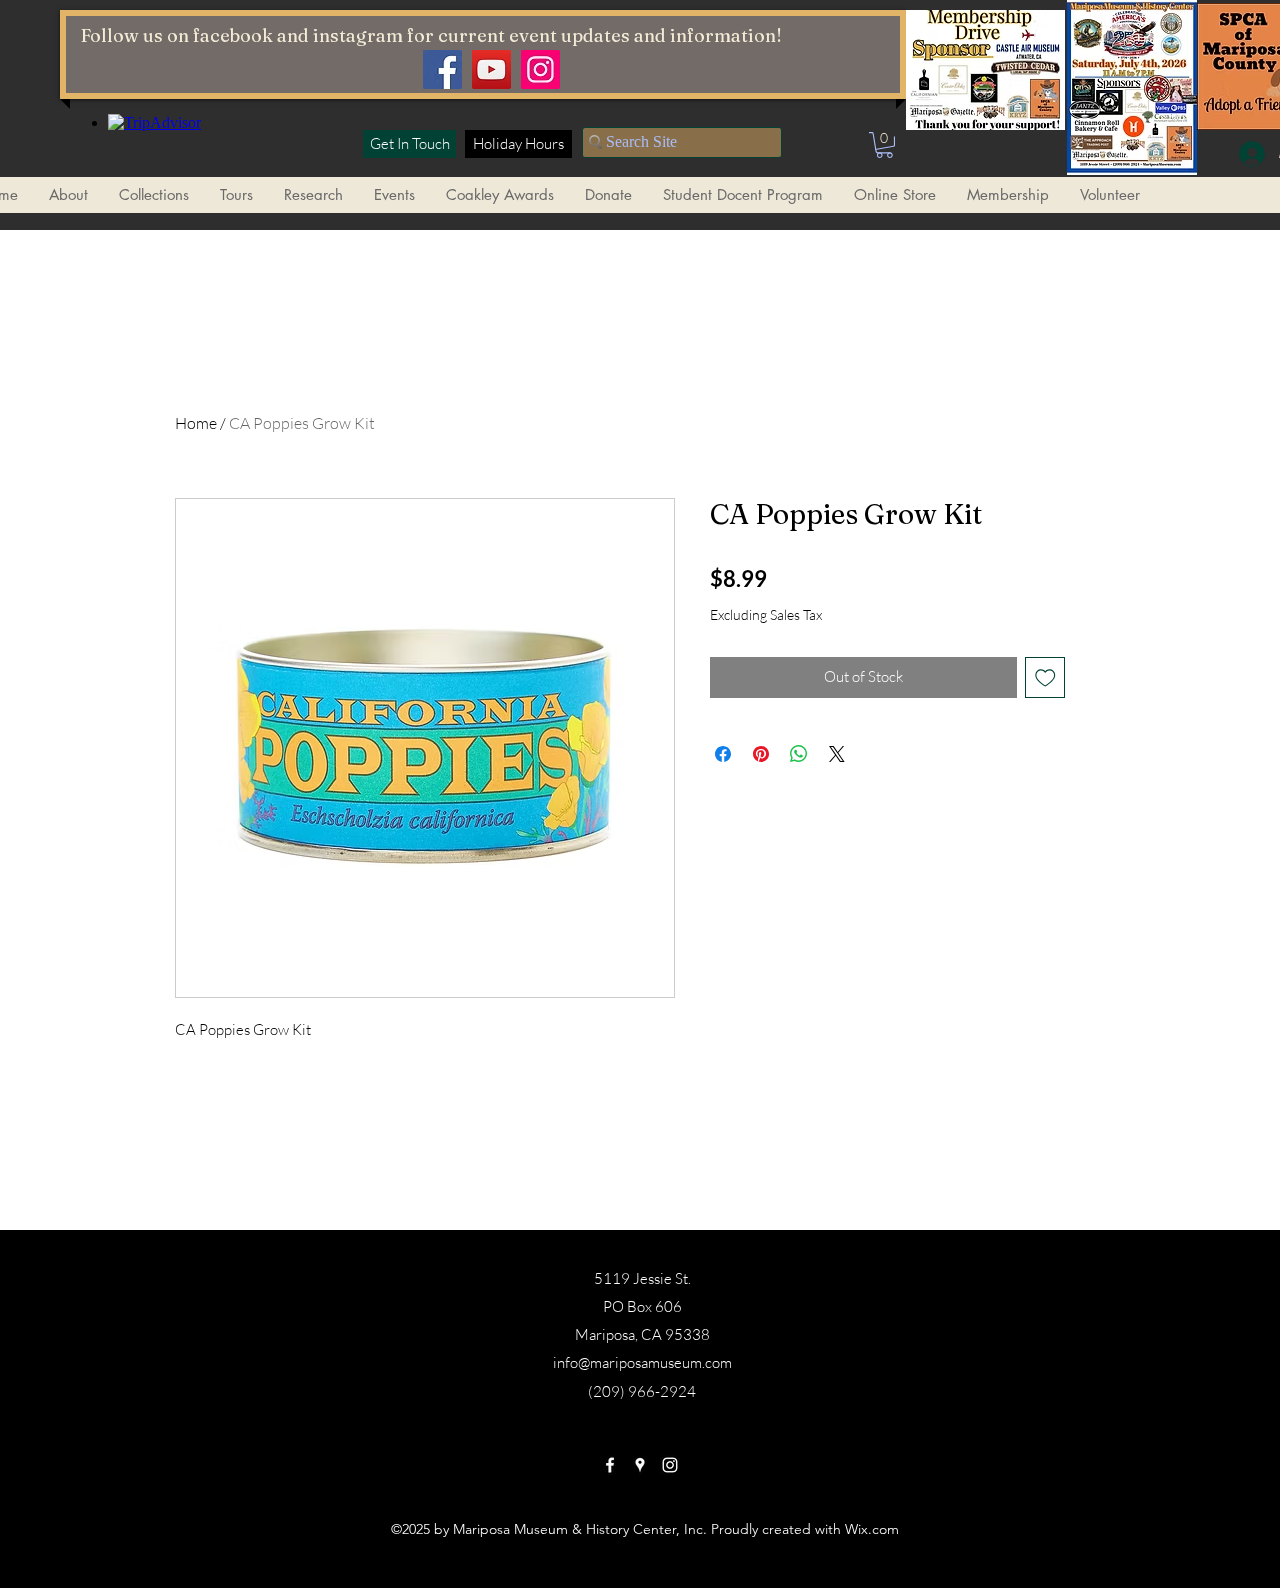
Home (196, 423)
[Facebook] (442, 69)
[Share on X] (837, 754)
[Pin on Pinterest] (761, 754)
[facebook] (610, 1465)
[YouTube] (491, 69)
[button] (884, 145)
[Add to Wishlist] (1045, 677)
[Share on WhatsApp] (799, 754)
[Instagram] (540, 69)
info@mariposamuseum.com (642, 1362)
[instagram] (670, 1465)
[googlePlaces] (640, 1465)
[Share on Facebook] (723, 754)
